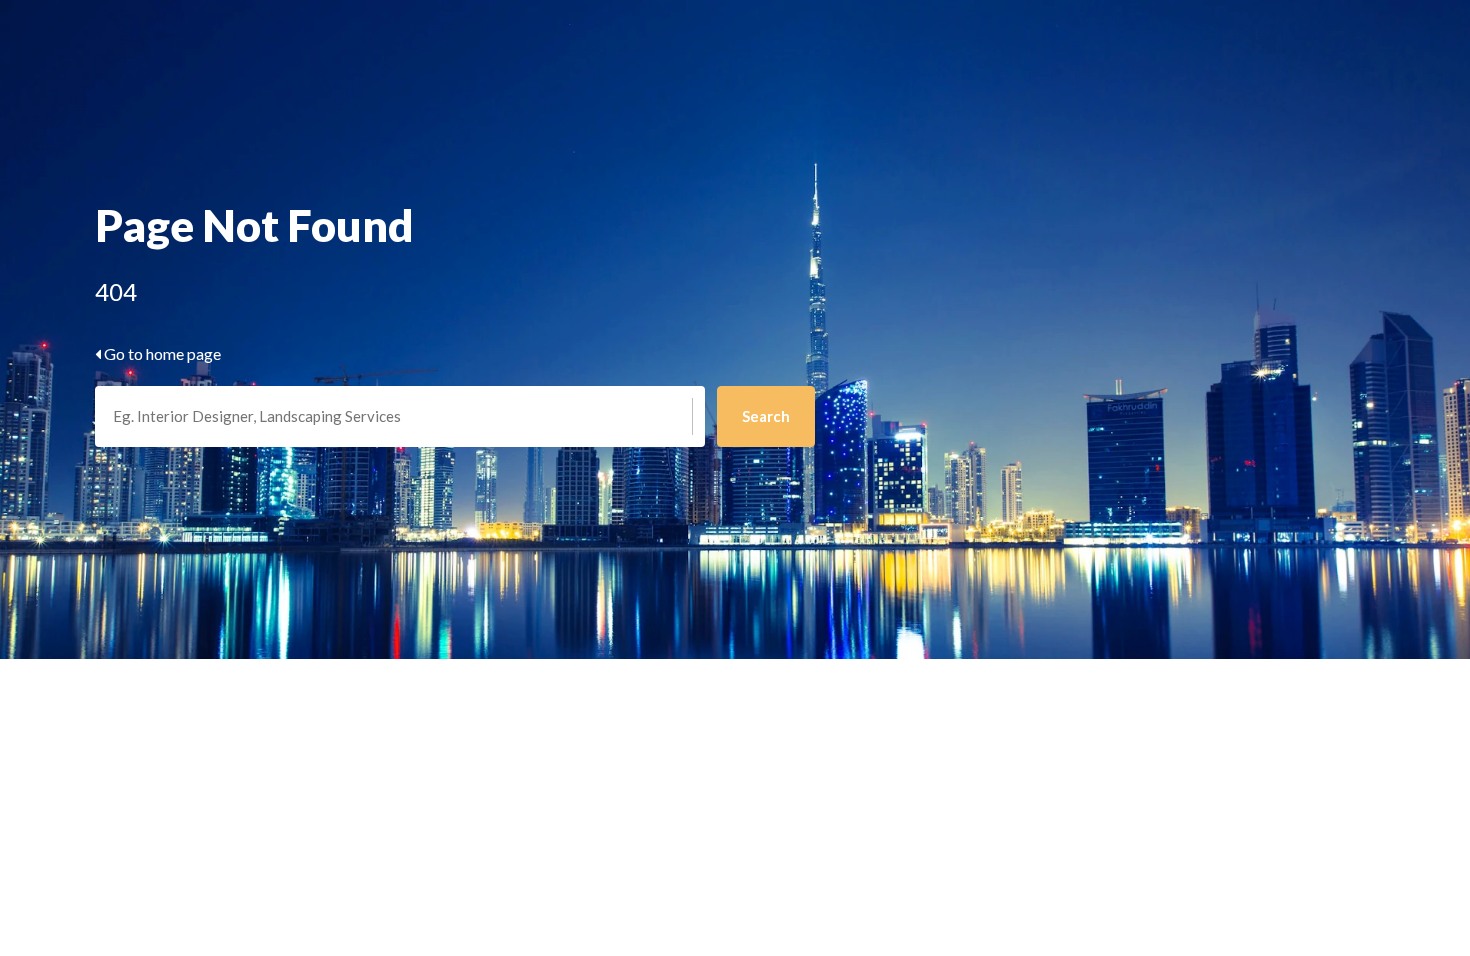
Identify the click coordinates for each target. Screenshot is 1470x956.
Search (766, 416)
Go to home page (161, 353)
